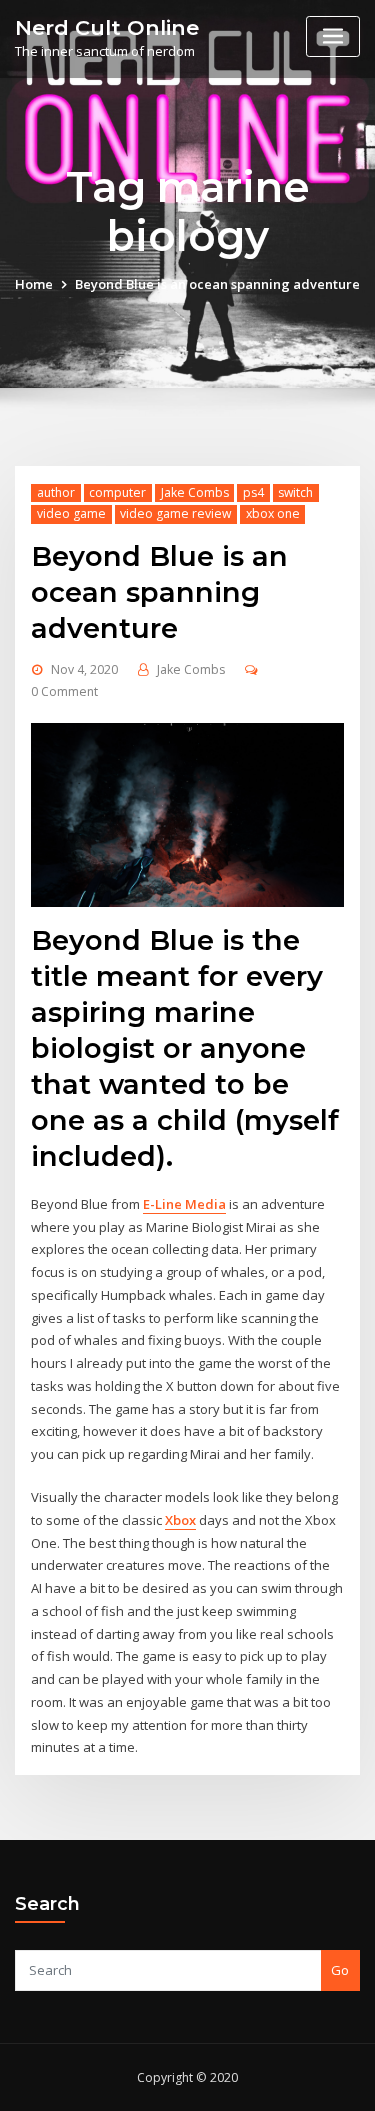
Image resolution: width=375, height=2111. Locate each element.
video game (71, 513)
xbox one (273, 513)
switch (295, 492)
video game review (175, 513)
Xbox (180, 1520)
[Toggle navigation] (333, 36)
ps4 (253, 492)
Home (34, 284)
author (56, 492)
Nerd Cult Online (107, 27)
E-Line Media (184, 1204)
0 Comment (64, 691)
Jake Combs (195, 492)
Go (340, 1970)
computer (117, 492)
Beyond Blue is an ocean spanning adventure (217, 284)
